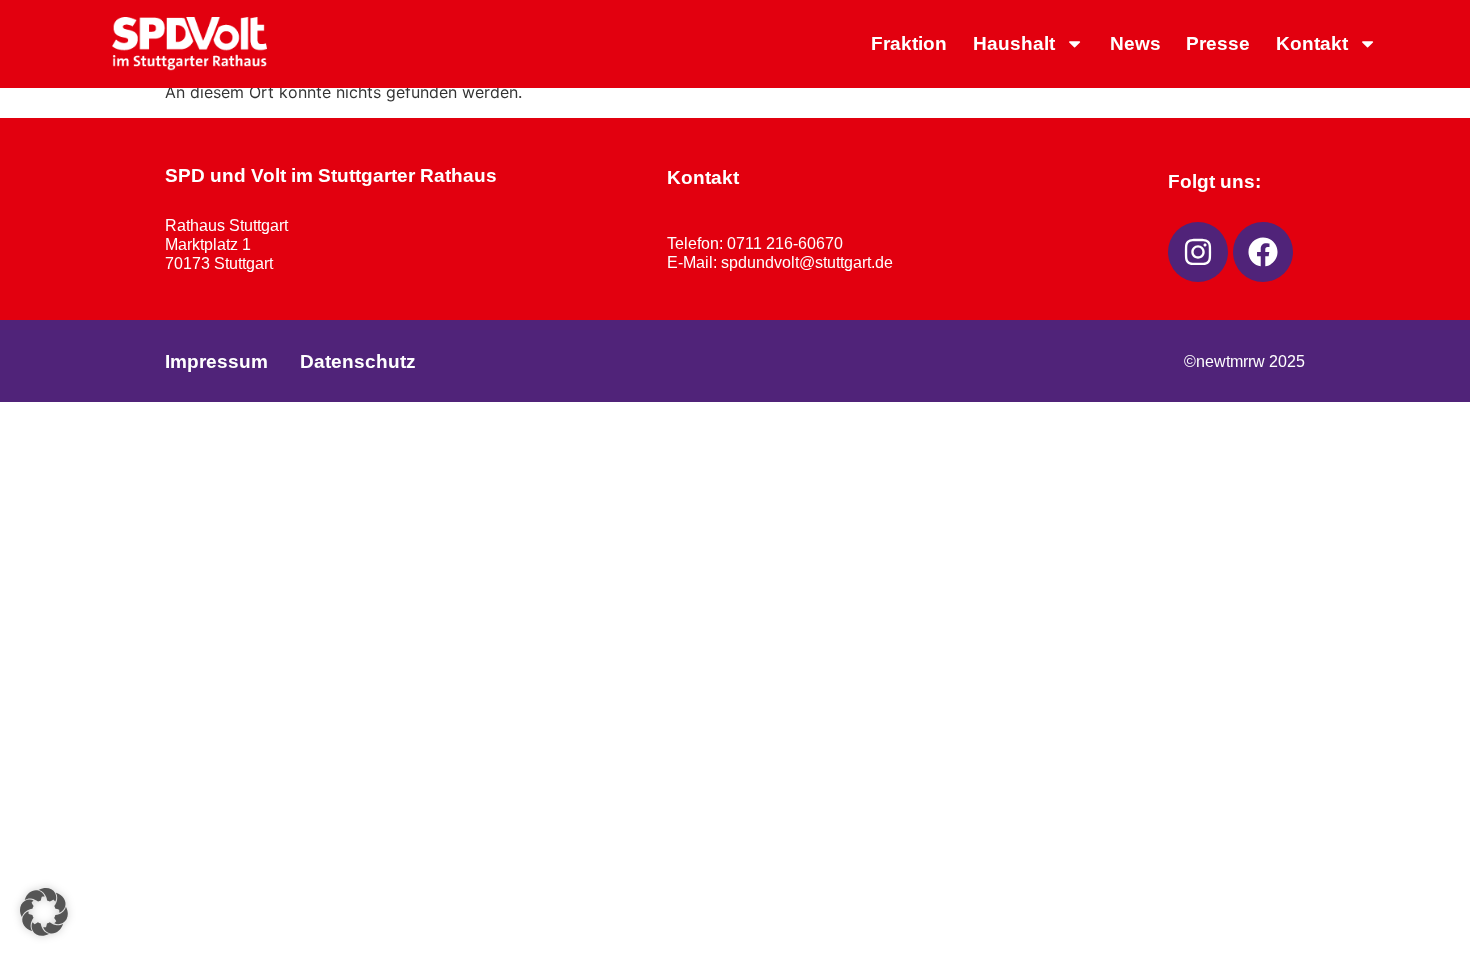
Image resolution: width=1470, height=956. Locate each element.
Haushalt (1014, 43)
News (1135, 43)
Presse (1218, 43)
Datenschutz (358, 361)
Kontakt (1312, 43)
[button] (44, 912)
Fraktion (909, 43)
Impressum (216, 361)
